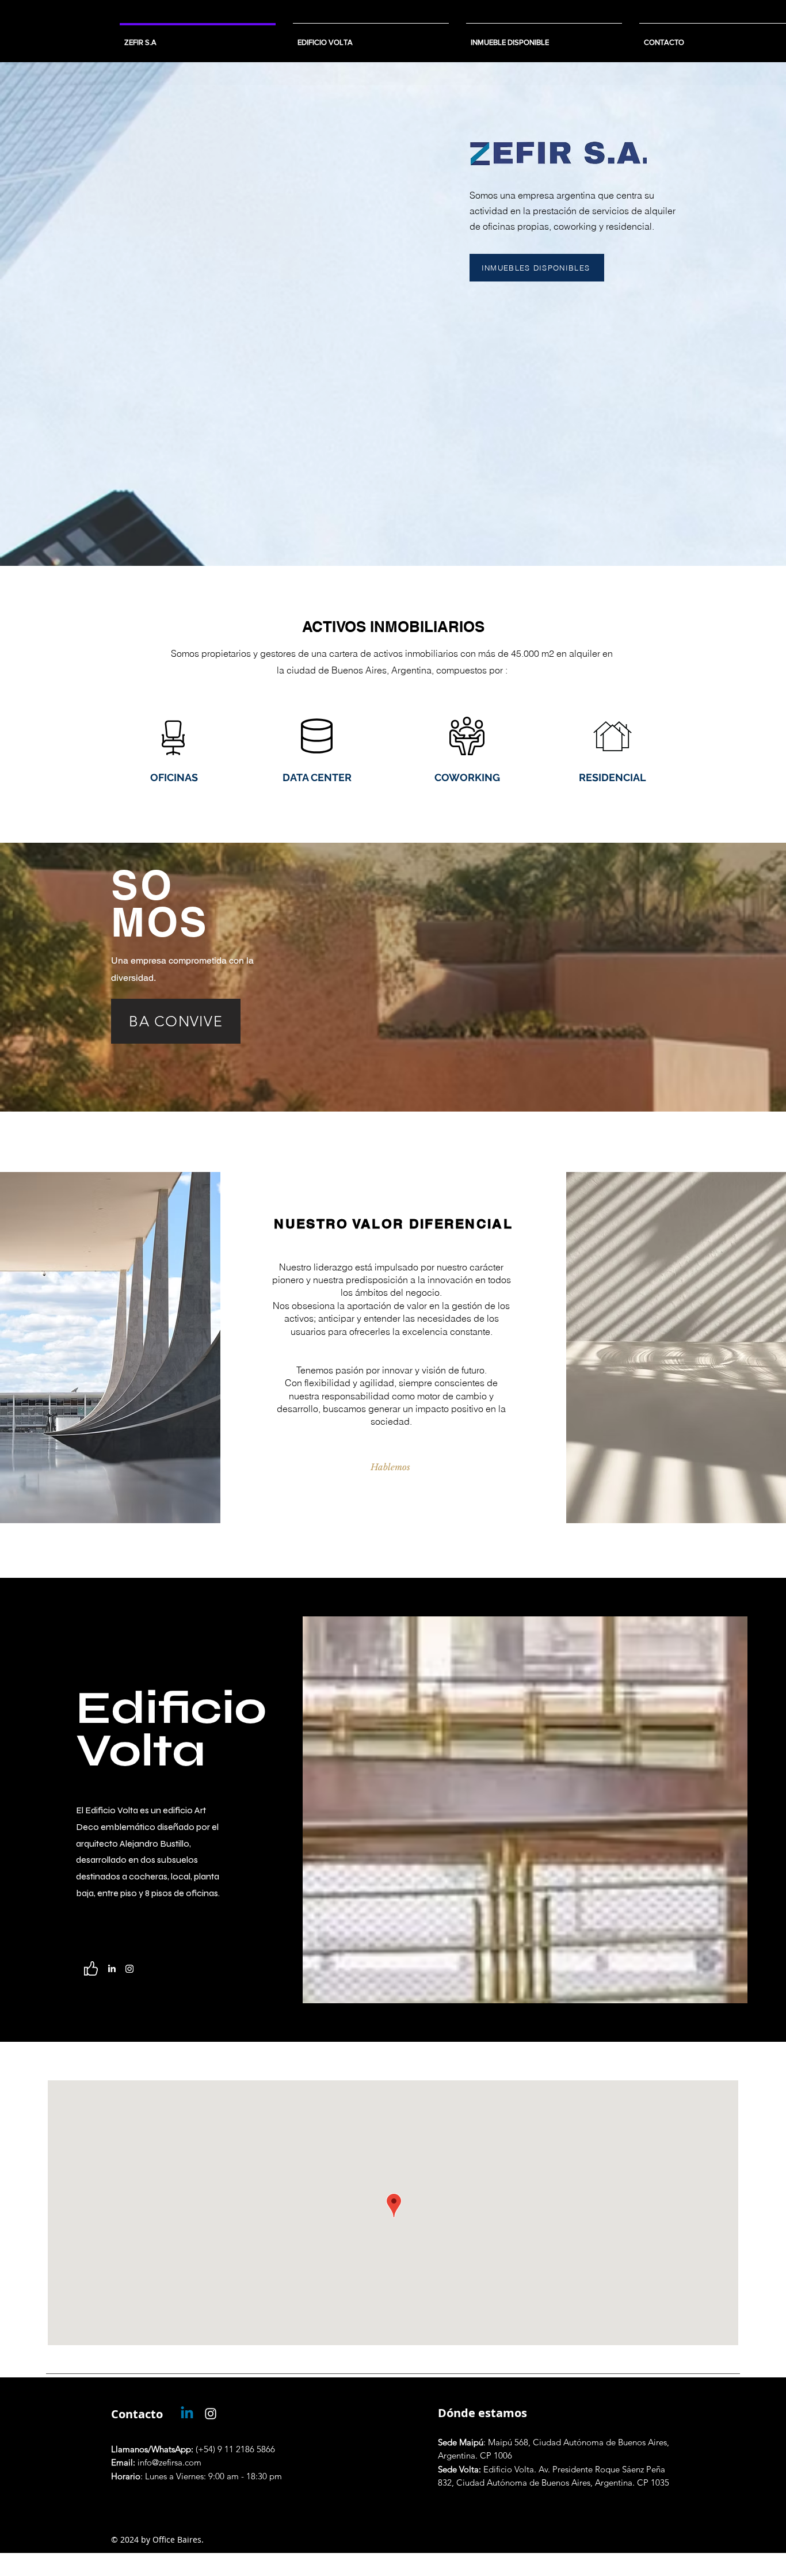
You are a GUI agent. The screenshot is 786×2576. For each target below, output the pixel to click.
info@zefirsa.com (156, 2462)
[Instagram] (129, 1969)
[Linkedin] (187, 2414)
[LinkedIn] (112, 1969)
